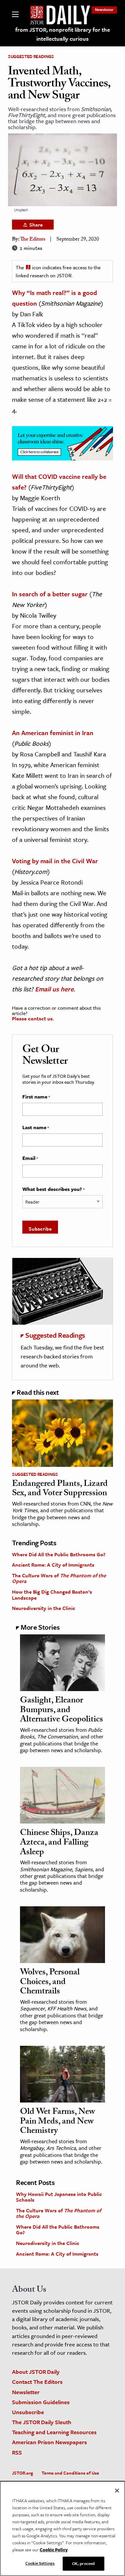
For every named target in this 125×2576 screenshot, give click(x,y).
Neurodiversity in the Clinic (44, 1608)
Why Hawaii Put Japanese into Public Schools (59, 2197)
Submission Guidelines (41, 2402)
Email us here (54, 989)
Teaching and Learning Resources (54, 2432)
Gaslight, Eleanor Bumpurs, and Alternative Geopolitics (61, 1711)
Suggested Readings (31, 56)
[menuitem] (104, 10)
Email (30, 1158)
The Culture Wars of (59, 1578)
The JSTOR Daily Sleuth (42, 2422)
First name (36, 1097)
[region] (62, 2528)
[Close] (117, 2491)
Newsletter (104, 10)
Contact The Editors (37, 2382)
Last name (36, 1128)
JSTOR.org (22, 2473)
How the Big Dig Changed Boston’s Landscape (52, 1595)
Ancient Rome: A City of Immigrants (53, 1565)
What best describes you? (53, 1189)
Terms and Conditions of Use (70, 2473)
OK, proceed (83, 2563)
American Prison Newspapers (49, 2442)
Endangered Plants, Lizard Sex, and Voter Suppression (60, 1489)
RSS (17, 2452)
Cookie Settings (40, 2563)
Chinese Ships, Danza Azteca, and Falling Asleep (59, 1843)
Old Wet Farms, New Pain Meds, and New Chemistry (57, 2122)
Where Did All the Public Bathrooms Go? (59, 1554)
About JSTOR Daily (36, 2372)
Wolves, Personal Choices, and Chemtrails (50, 1983)
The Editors (33, 240)
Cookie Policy (54, 2550)
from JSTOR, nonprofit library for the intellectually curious (63, 34)
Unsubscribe (28, 2412)
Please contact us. (33, 1018)
